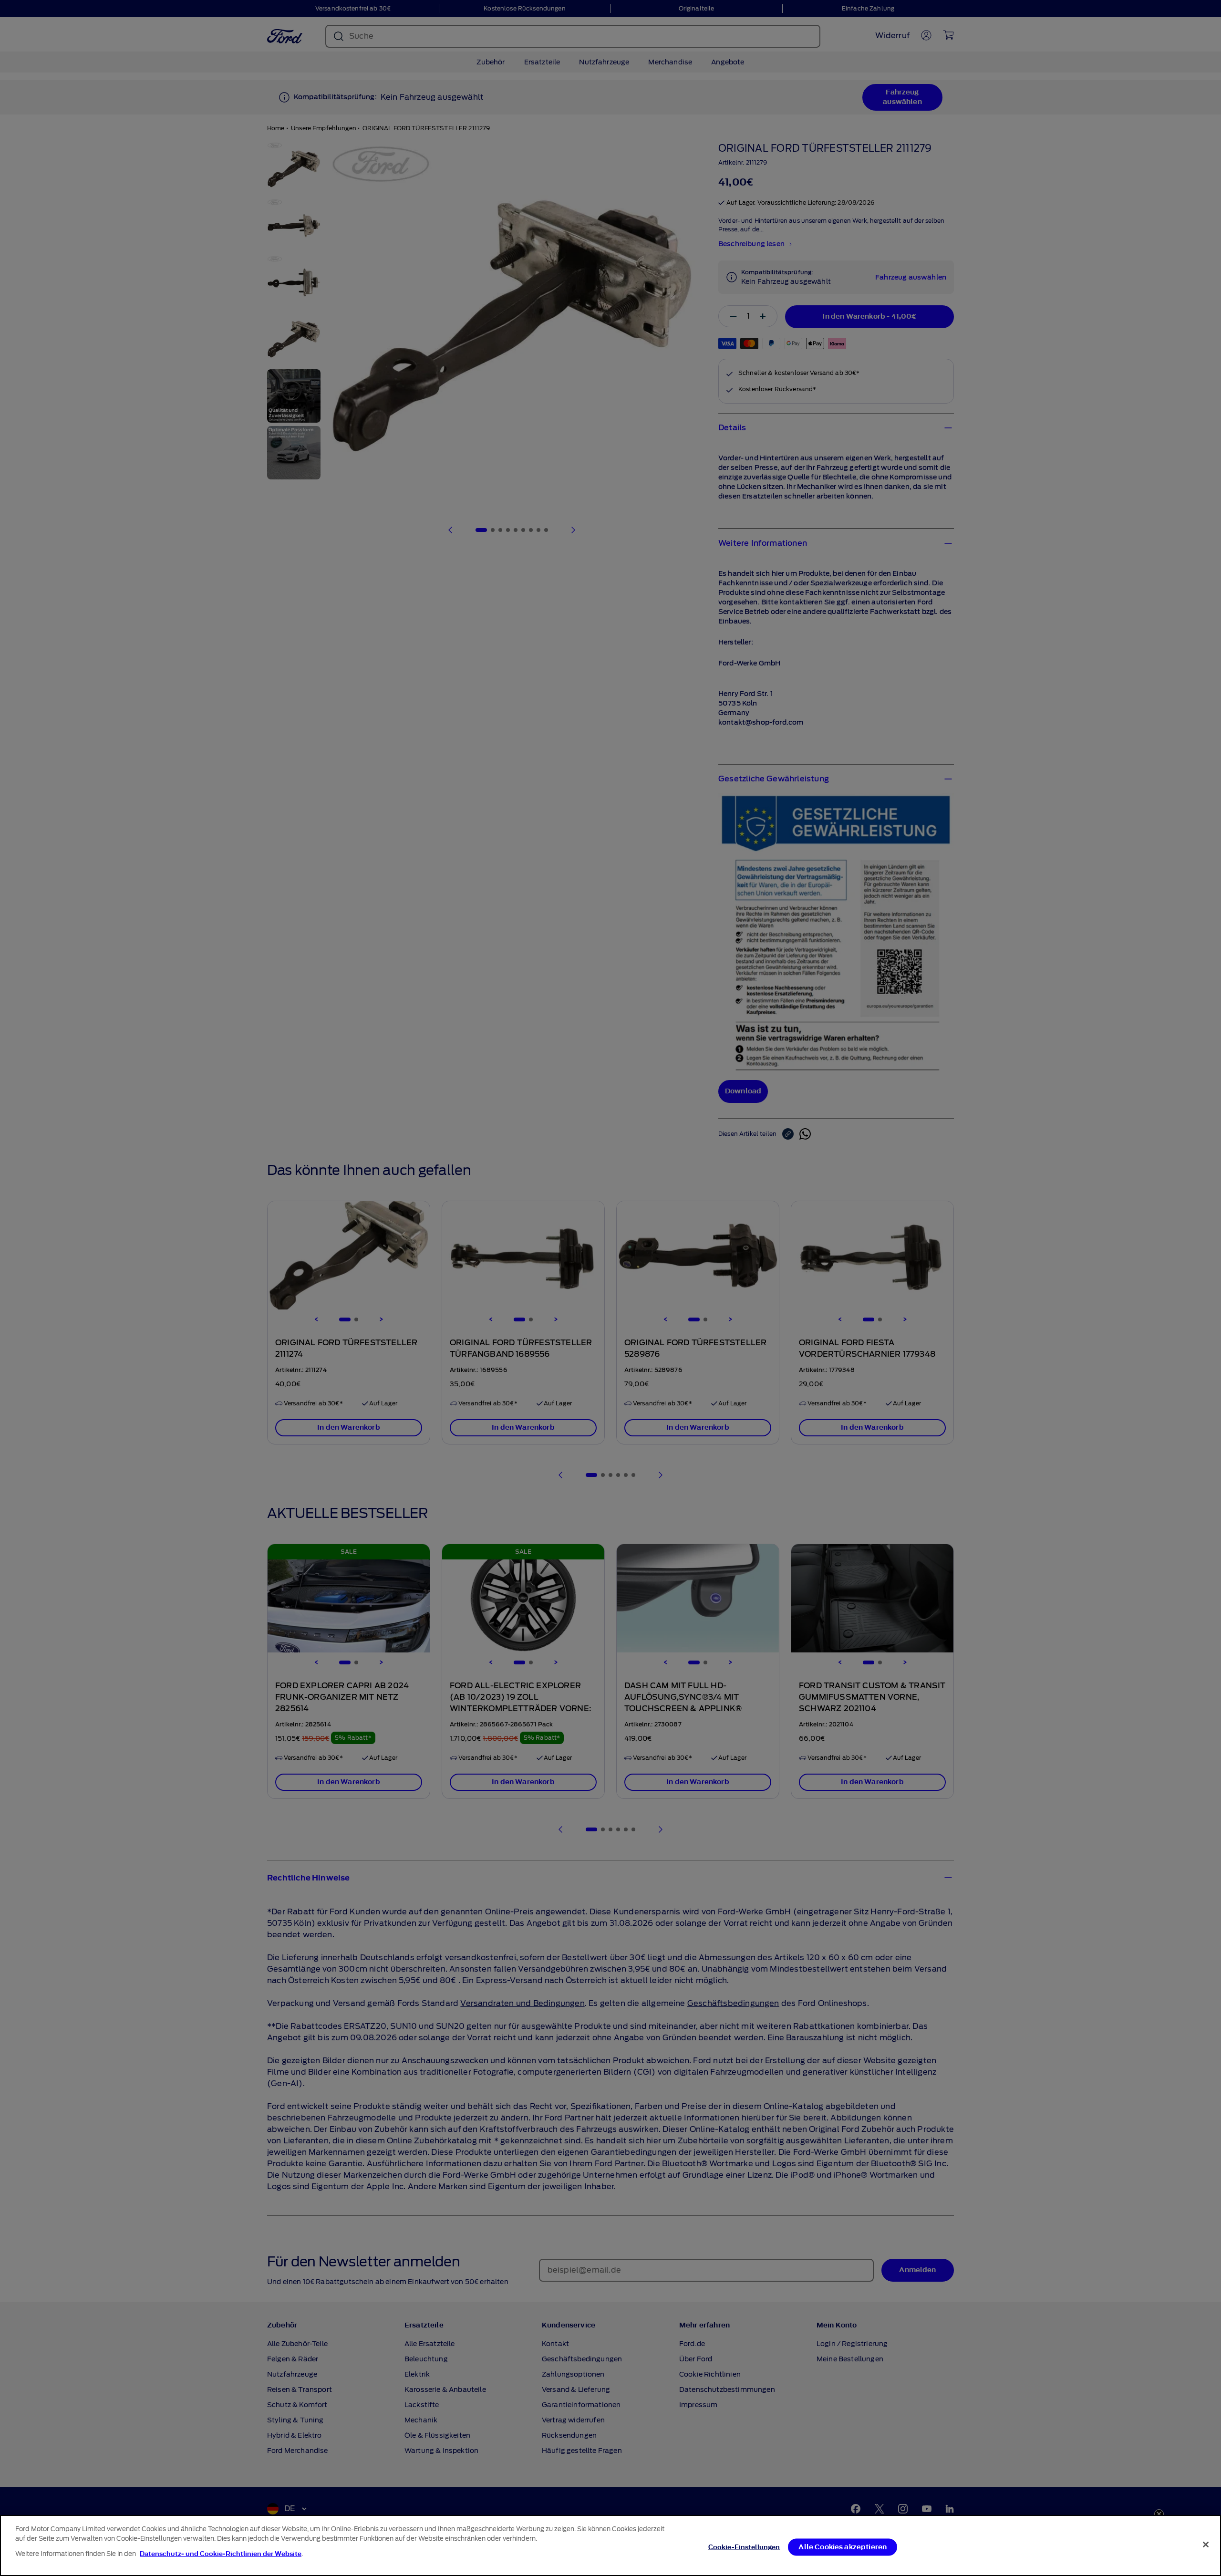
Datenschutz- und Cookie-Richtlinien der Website (221, 2554)
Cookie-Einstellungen (744, 2547)
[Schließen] (1206, 2545)
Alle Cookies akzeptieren (843, 2547)
